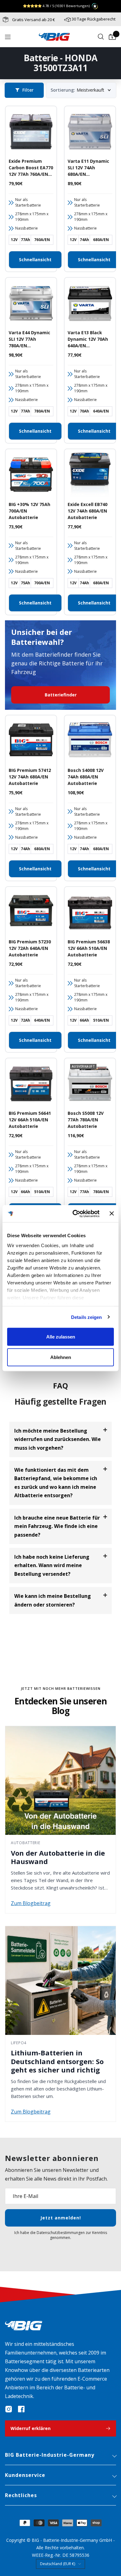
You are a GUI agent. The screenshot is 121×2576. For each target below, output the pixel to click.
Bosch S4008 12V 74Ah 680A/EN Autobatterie (86, 777)
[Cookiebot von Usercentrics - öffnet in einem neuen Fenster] (75, 1214)
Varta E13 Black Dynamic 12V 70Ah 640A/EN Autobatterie (88, 339)
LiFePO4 (19, 2043)
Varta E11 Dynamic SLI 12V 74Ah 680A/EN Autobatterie (88, 168)
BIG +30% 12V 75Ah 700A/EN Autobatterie (29, 511)
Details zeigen (86, 1317)
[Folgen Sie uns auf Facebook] (21, 2409)
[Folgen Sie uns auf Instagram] (9, 2409)
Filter (28, 90)
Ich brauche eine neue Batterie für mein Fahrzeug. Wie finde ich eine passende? (57, 1526)
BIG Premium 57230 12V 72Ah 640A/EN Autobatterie (30, 948)
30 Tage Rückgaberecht (94, 19)
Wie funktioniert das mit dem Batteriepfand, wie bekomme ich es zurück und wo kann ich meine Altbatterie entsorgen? (56, 1483)
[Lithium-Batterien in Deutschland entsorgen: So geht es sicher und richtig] (60, 1981)
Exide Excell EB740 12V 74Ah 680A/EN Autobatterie (87, 511)
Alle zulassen (61, 1337)
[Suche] (101, 37)
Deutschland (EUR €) (58, 2564)
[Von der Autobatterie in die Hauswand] (60, 1780)
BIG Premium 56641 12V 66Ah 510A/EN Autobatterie (30, 1120)
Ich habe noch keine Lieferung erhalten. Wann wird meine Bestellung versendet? (52, 1565)
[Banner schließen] (112, 1214)
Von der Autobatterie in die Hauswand (58, 1857)
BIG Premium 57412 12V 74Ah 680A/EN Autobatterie (30, 777)
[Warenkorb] (112, 37)
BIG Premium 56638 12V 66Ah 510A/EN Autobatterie (89, 948)
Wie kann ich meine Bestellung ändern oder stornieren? (53, 1600)
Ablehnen (61, 1357)
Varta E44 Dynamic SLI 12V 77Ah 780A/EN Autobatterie (29, 339)
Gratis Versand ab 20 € (33, 20)
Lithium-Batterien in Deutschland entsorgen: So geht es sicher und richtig (57, 2061)
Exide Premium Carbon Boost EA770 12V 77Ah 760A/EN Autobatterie (31, 168)
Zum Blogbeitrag (31, 1903)
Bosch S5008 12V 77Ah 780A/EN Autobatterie (86, 1120)
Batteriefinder (61, 695)
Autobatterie (26, 1843)
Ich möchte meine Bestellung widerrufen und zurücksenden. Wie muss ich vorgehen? (58, 1439)
